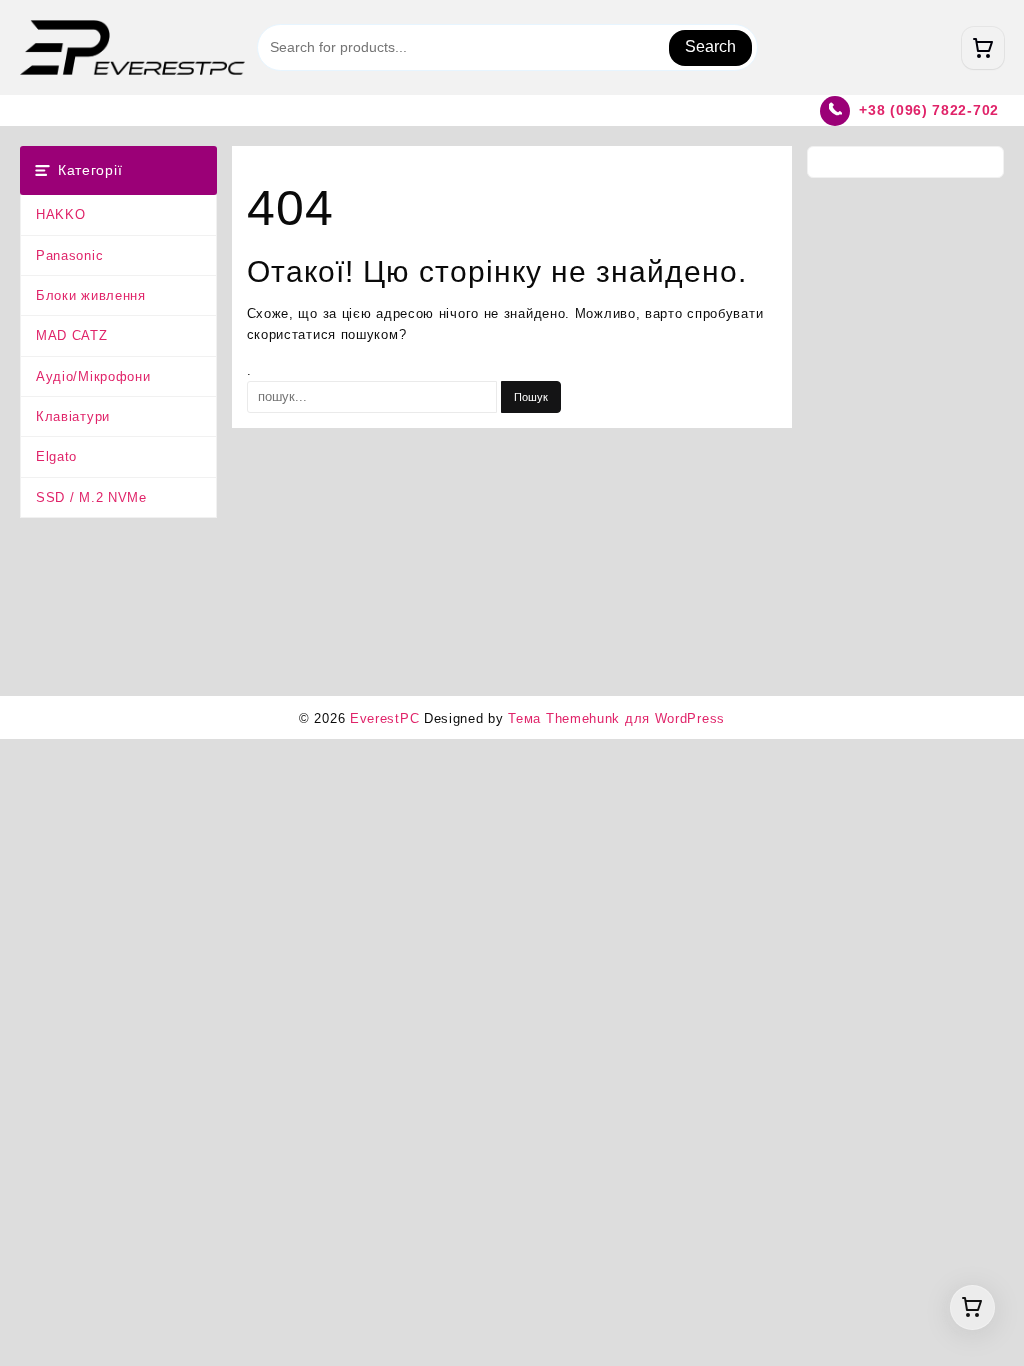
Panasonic (69, 255)
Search (710, 46)
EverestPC (384, 718)
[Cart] (983, 48)
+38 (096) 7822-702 (929, 110)
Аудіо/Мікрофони (93, 376)
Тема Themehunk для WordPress (616, 718)
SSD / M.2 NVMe (91, 497)
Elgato (56, 456)
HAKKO (61, 214)
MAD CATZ (72, 335)
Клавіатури (73, 416)
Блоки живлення (91, 295)
